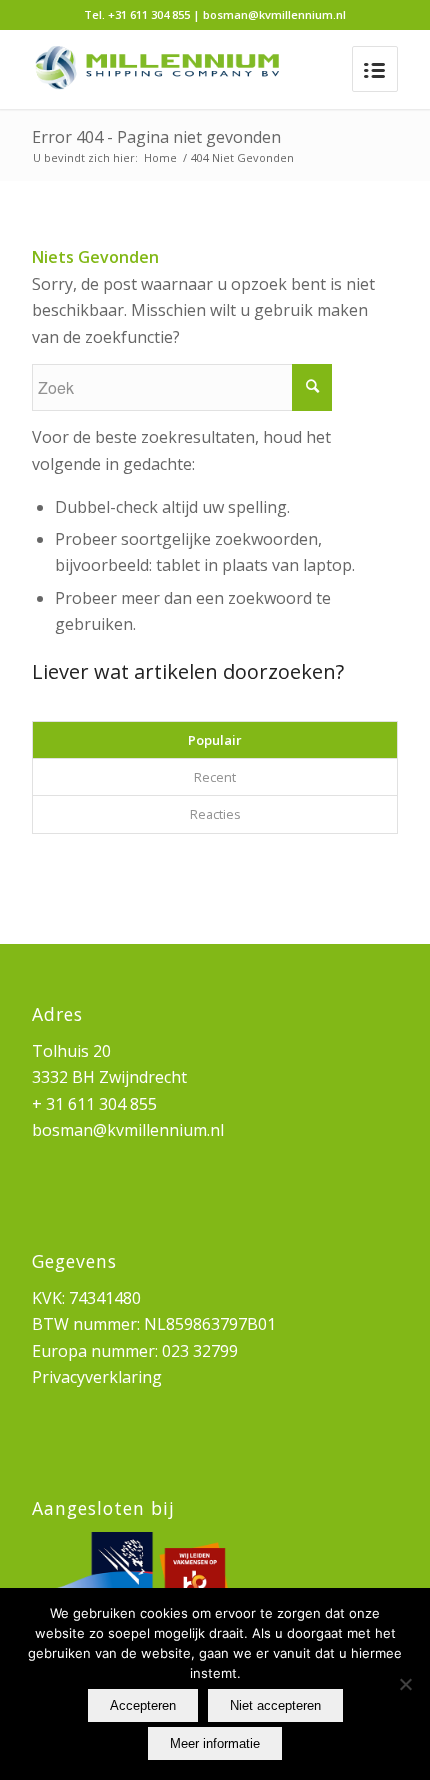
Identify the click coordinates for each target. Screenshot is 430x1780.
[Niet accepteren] (405, 1684)
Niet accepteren (275, 1705)
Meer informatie (215, 1743)
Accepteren (143, 1705)
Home (160, 157)
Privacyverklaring (97, 1377)
